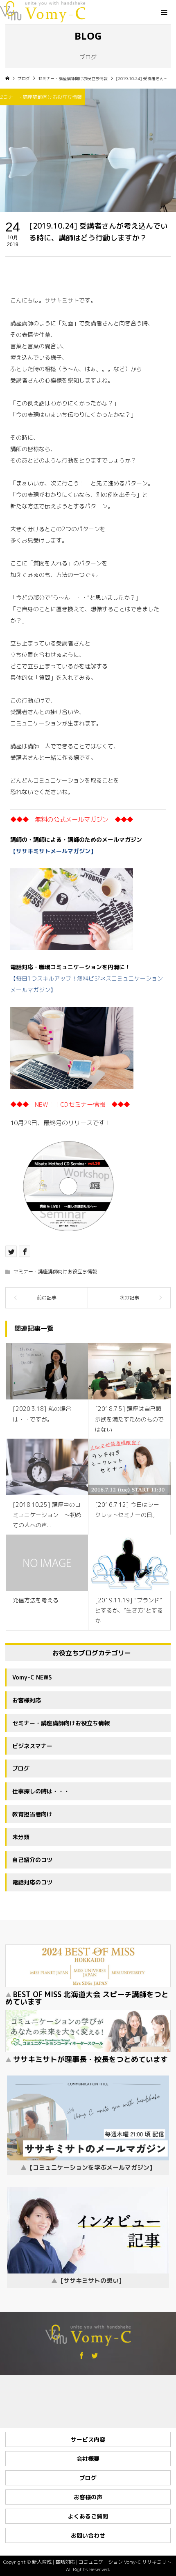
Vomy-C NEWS (32, 1677)
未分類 (21, 1837)
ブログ (21, 1768)
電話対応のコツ (32, 1882)
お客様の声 (88, 2497)
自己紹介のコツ (32, 1860)
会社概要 (88, 2459)
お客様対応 (27, 1700)
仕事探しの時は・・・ (41, 1791)
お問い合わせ (88, 2535)
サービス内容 (88, 2439)
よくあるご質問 (88, 2516)
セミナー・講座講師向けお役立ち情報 (55, 1271)
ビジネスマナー (32, 1746)
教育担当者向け (32, 1814)
